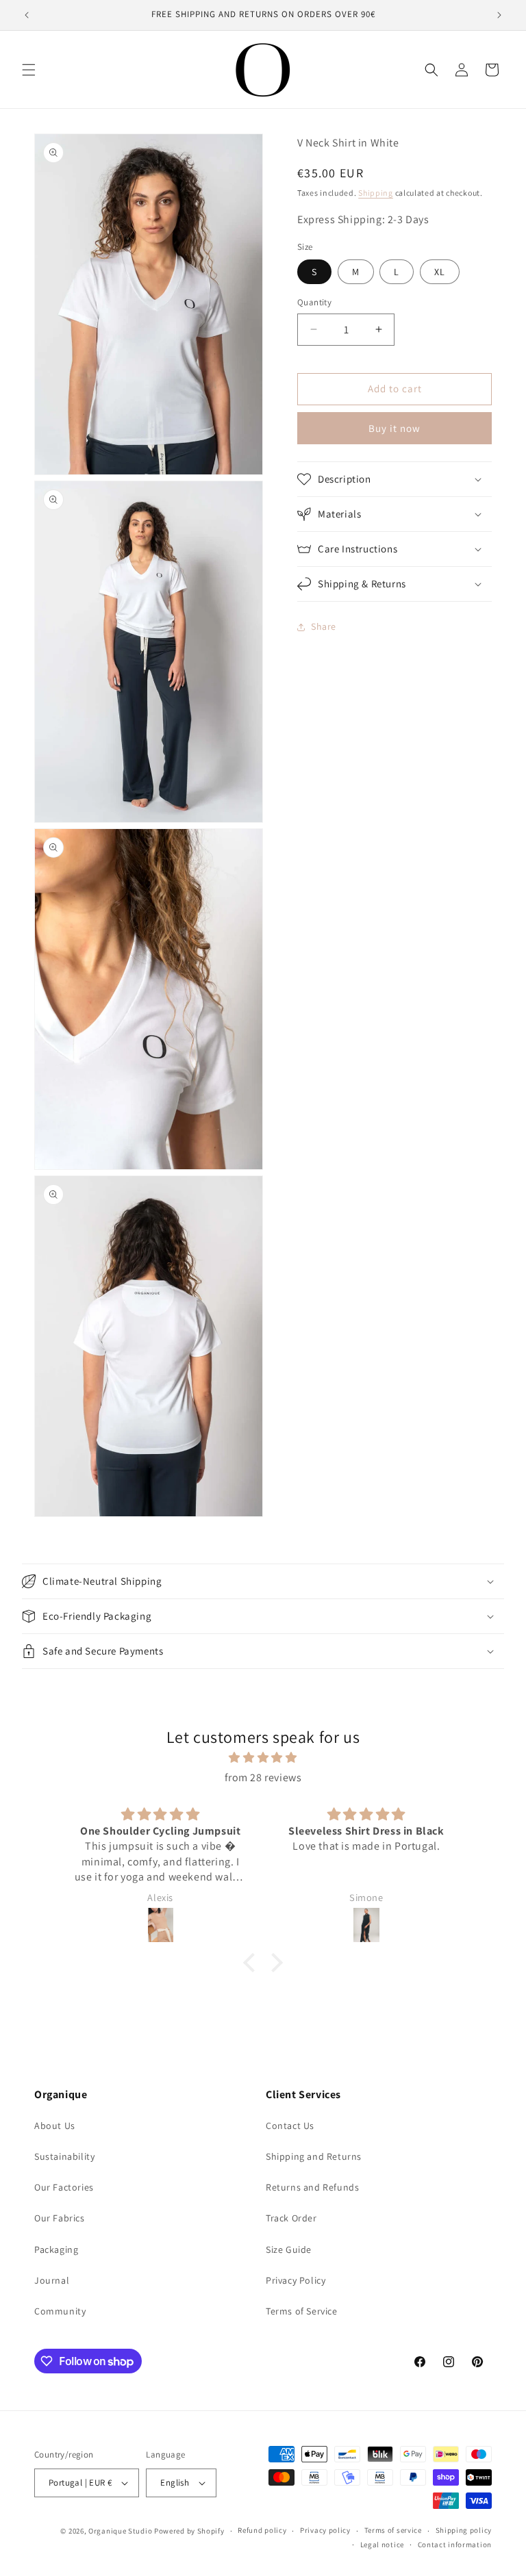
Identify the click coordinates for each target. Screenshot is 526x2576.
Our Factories (64, 2187)
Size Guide (289, 2249)
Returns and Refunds (312, 2187)
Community (60, 2311)
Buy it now (394, 428)
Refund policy (262, 2530)
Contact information (455, 2545)
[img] (263, 1758)
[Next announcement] (499, 15)
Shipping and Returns (314, 2156)
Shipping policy (464, 2530)
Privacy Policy (296, 2280)
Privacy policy (325, 2530)
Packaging (56, 2249)
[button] (29, 70)
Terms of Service (302, 2311)
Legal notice (382, 2545)
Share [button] (324, 626)
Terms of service (393, 2530)
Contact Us (290, 2126)
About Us (55, 2126)
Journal (52, 2280)
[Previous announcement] (27, 15)
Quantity (314, 302)
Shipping (376, 193)
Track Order (291, 2218)
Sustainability (64, 2156)
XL (440, 272)
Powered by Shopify (189, 2531)
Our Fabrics (60, 2218)
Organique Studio (120, 2531)
